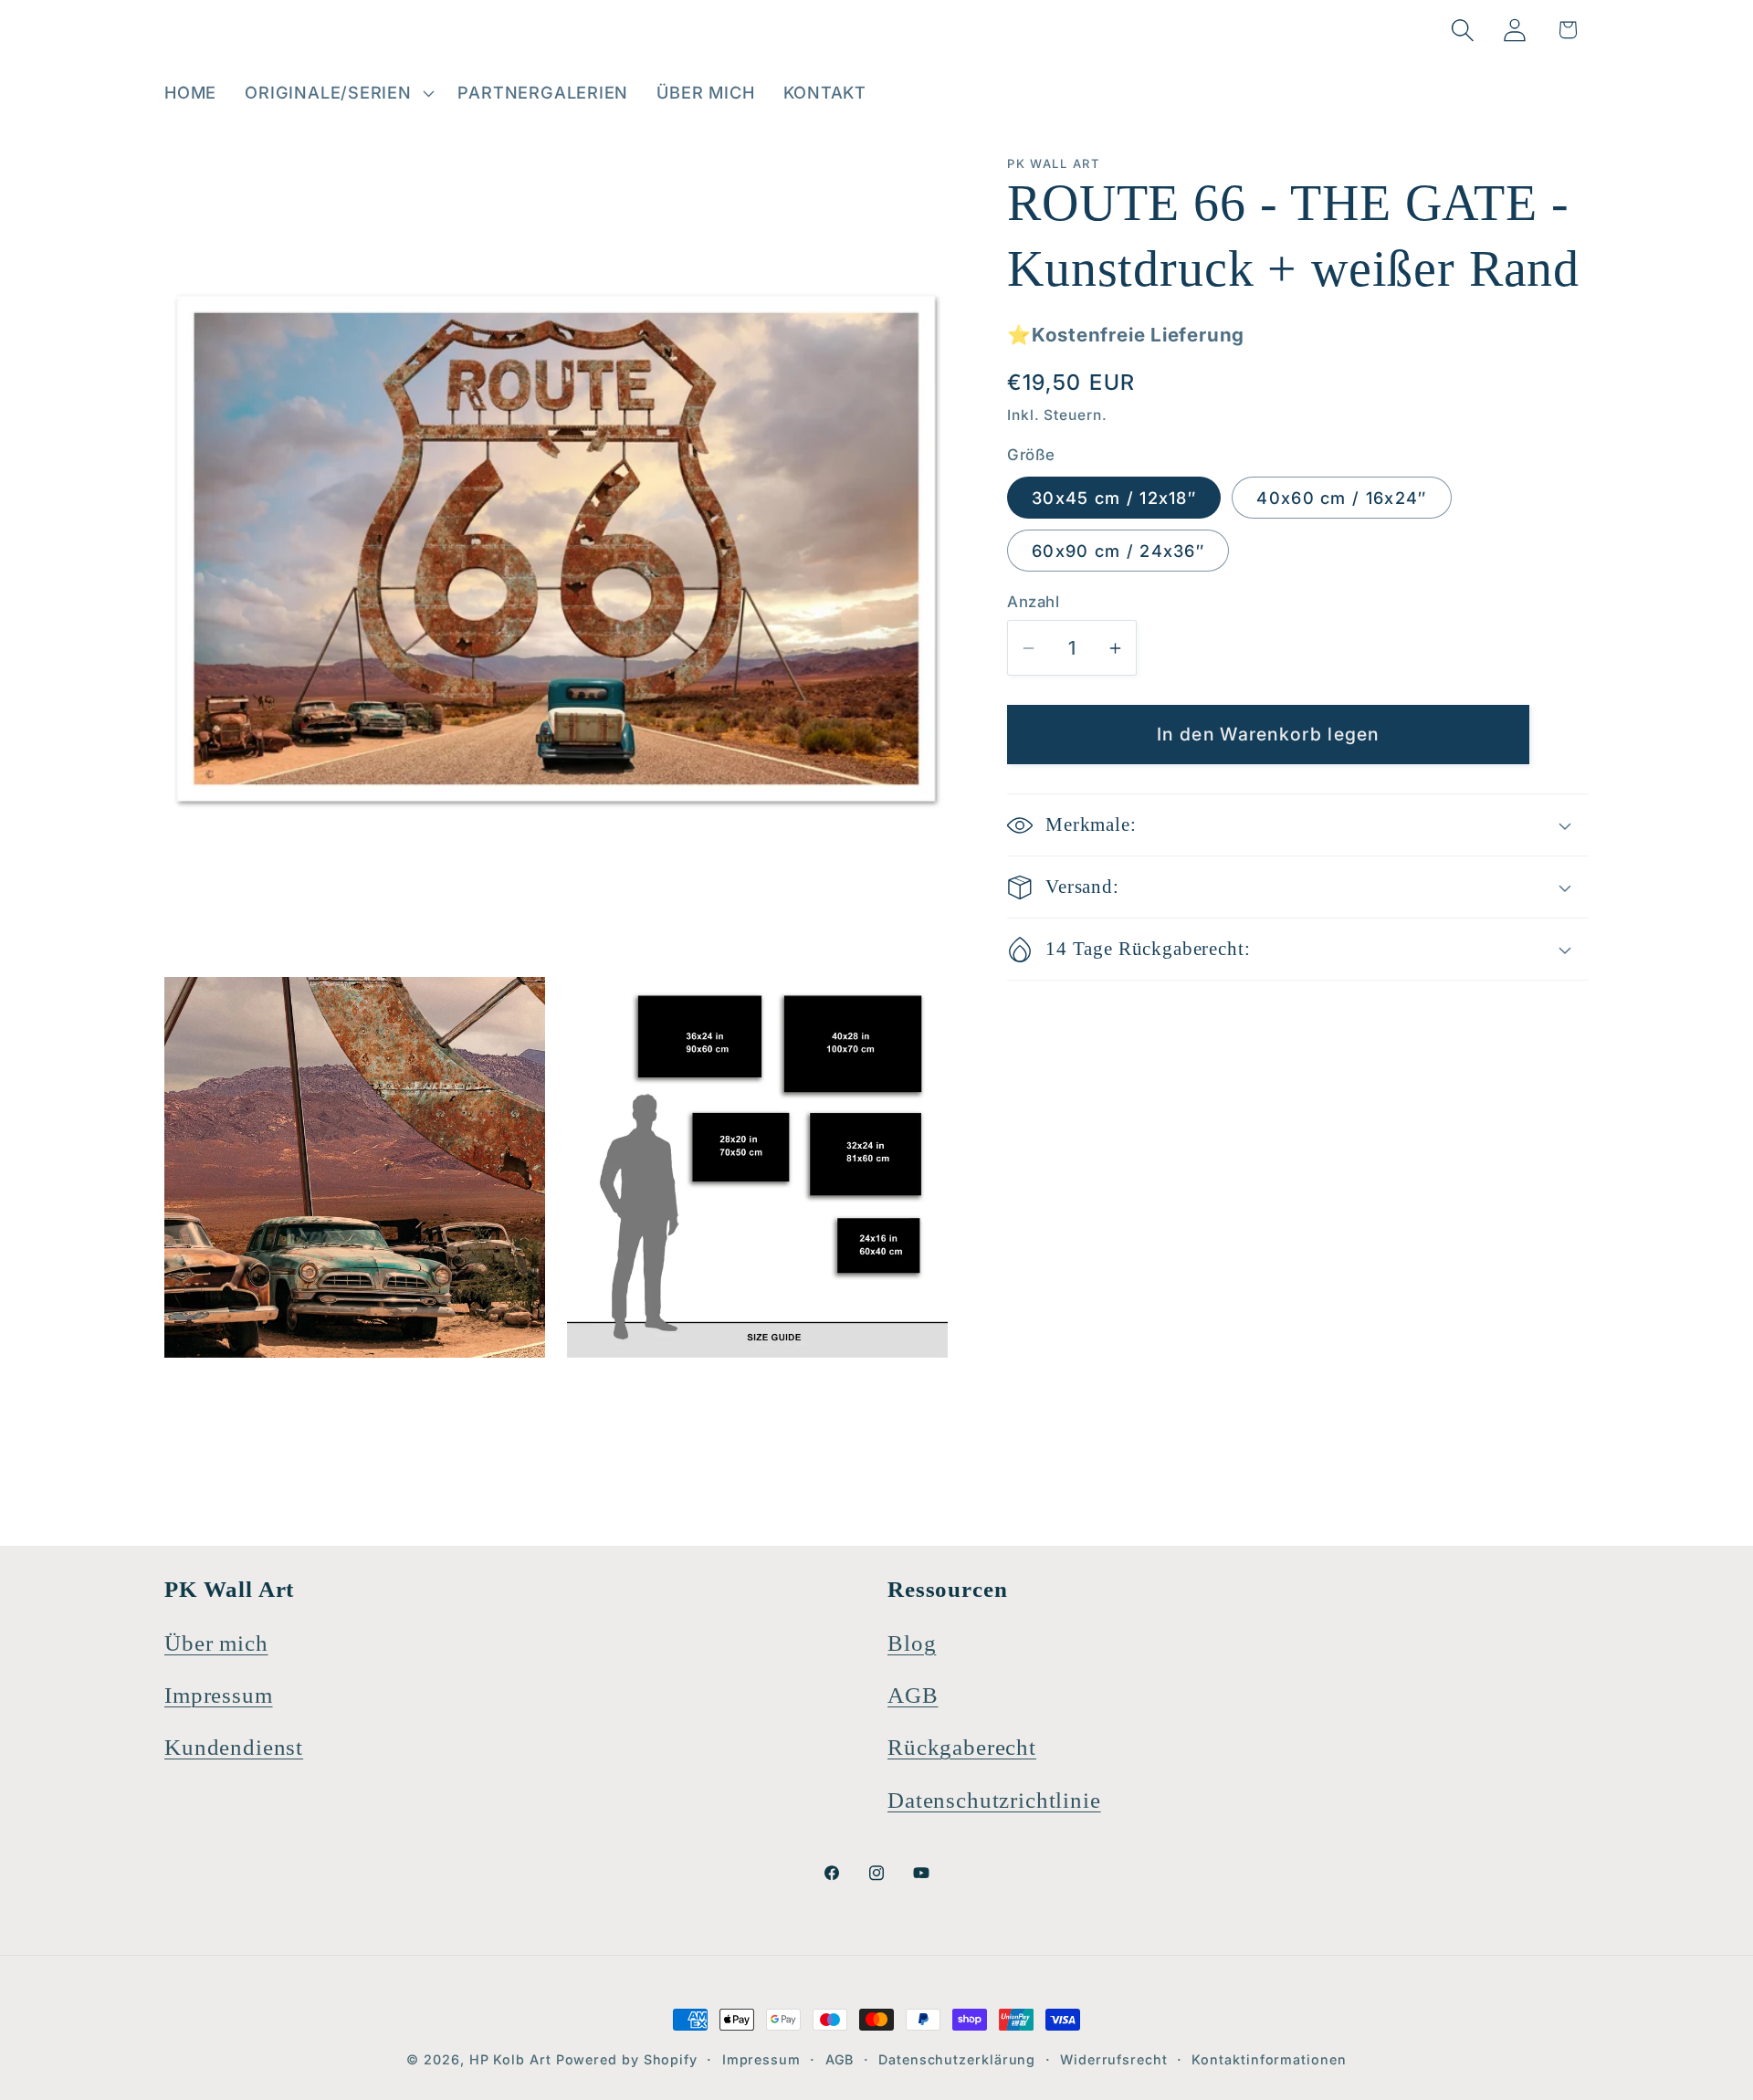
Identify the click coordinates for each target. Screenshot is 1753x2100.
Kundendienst (234, 1747)
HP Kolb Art (510, 2059)
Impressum (219, 1695)
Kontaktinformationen (1269, 2059)
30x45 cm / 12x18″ (1114, 498)
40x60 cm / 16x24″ (1341, 498)
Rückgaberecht (962, 1747)
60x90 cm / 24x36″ (1118, 551)
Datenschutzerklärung (957, 2059)
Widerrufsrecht (1114, 2059)
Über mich (216, 1643)
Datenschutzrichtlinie (994, 1800)
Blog (912, 1643)
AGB (913, 1695)
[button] (337, 93)
